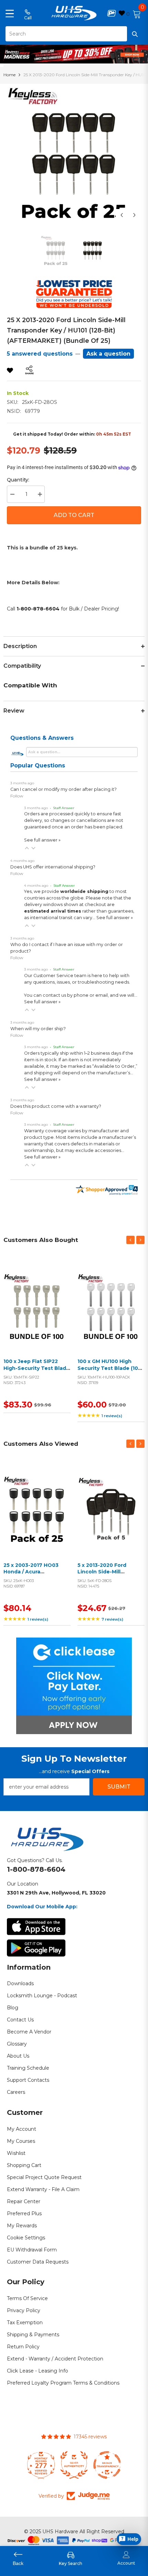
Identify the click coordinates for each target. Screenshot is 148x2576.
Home (9, 75)
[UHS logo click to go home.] (74, 13)
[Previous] (122, 215)
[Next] (134, 215)
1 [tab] (74, 58)
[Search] (74, 34)
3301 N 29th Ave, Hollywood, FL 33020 (56, 1893)
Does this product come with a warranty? (56, 1106)
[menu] (10, 13)
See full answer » (42, 840)
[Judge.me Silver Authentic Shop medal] (74, 2465)
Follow (17, 796)
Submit (119, 1787)
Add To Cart (74, 515)
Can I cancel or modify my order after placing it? (64, 789)
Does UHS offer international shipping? (53, 867)
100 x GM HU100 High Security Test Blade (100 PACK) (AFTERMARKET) (109, 1368)
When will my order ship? (38, 1029)
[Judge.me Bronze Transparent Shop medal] (107, 2465)
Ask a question (108, 354)
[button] (27, 848)
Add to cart (35, 1315)
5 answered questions (40, 354)
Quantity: (18, 480)
